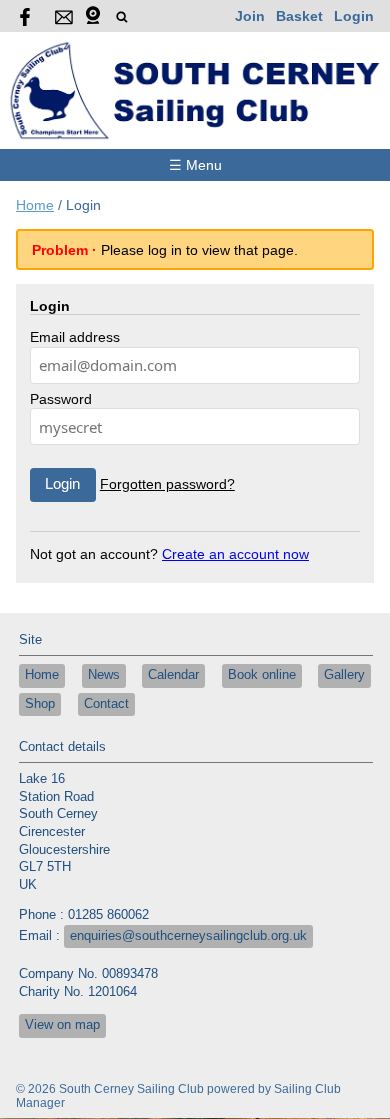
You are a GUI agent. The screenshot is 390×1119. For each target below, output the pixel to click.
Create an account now (235, 554)
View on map (62, 1025)
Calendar (173, 675)
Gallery (344, 675)
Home (35, 205)
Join (250, 16)
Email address (75, 337)
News (104, 675)
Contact (106, 704)
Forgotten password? (167, 484)
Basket (299, 16)
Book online (262, 675)
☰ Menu (195, 165)
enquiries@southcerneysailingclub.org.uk (188, 936)
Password (61, 399)
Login (354, 16)
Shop (40, 704)
